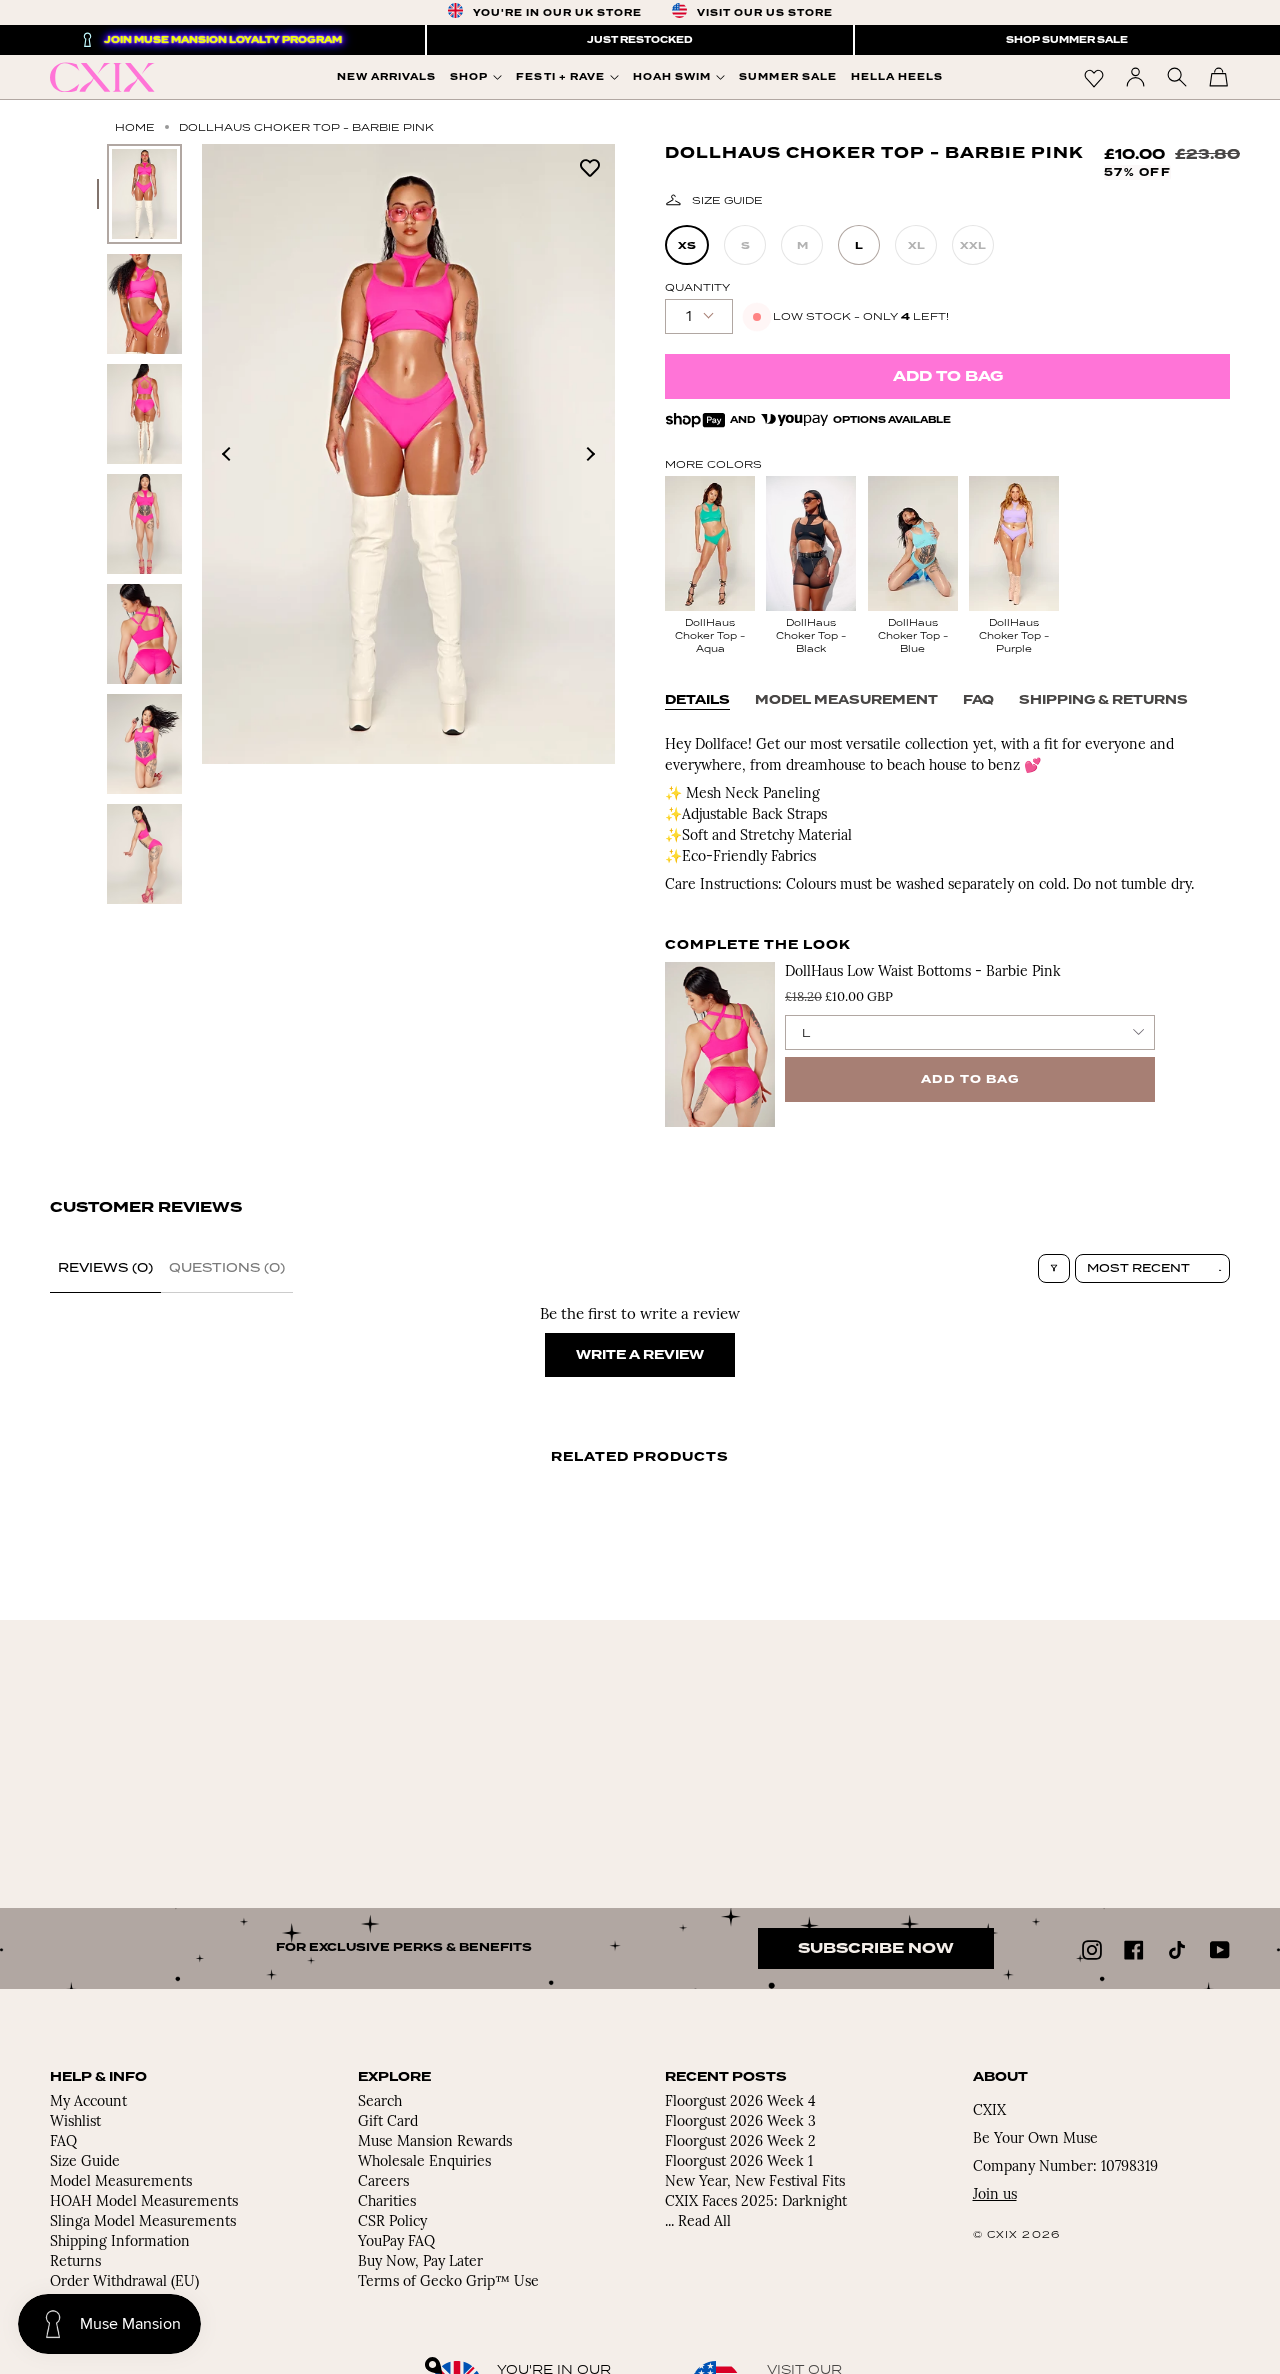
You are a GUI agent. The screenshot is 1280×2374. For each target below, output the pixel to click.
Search (380, 2102)
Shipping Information (120, 2242)
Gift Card (388, 2122)
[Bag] (1219, 77)
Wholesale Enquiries (424, 2162)
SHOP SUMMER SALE (1067, 40)
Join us (995, 2195)
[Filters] (1054, 1268)
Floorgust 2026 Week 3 (740, 2122)
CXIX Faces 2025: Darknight (756, 2202)
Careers (383, 2182)
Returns (75, 2262)
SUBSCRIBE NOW (876, 1948)
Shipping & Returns (1103, 700)
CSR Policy (392, 2222)
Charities (387, 2202)
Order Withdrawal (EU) (124, 2282)
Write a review (640, 1355)
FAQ (978, 700)
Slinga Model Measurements (143, 2222)
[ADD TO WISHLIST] (590, 166)
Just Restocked (640, 40)
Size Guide (727, 200)
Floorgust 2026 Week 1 (739, 2162)
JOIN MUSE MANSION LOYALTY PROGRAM (223, 40)
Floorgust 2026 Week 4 (740, 2102)
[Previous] (227, 454)
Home (135, 127)
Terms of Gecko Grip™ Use (448, 2282)
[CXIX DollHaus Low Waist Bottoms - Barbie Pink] (720, 1044)
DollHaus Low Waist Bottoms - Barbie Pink (923, 972)
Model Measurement (846, 700)
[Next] (590, 454)
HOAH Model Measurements (144, 2202)
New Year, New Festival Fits (755, 2182)
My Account (88, 2102)
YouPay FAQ (396, 2242)
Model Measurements (121, 2182)
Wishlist (75, 2122)
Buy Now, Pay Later (420, 2262)
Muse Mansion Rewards (435, 2142)
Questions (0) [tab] (227, 1267)
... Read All (698, 2222)
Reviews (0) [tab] (105, 1267)
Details (697, 700)
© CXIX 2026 (1017, 2234)
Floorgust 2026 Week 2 (740, 2142)
